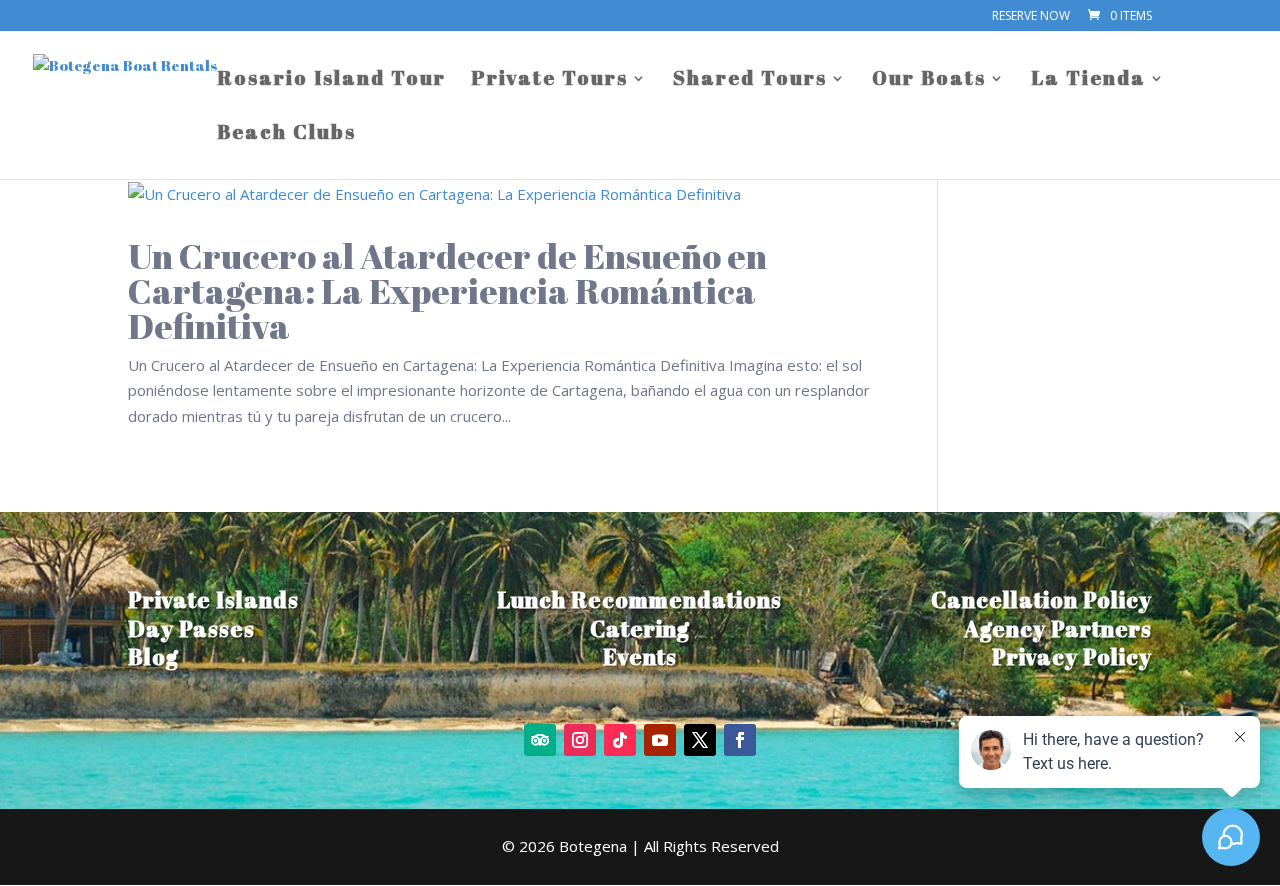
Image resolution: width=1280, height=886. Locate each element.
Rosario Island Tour (331, 81)
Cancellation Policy (1041, 599)
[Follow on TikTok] (620, 740)
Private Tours (549, 81)
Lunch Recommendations (639, 599)
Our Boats (929, 81)
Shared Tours (750, 81)
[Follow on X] (700, 740)
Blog (153, 656)
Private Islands (213, 599)
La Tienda (1088, 81)
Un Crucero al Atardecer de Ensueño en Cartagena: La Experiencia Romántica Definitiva (447, 290)
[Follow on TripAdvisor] (540, 740)
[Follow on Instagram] (580, 740)
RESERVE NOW (1031, 17)
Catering (640, 628)
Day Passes (191, 628)
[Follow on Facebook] (740, 740)
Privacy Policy (1072, 656)
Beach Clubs (286, 135)
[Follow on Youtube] (660, 740)
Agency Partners (1058, 628)
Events (640, 656)
